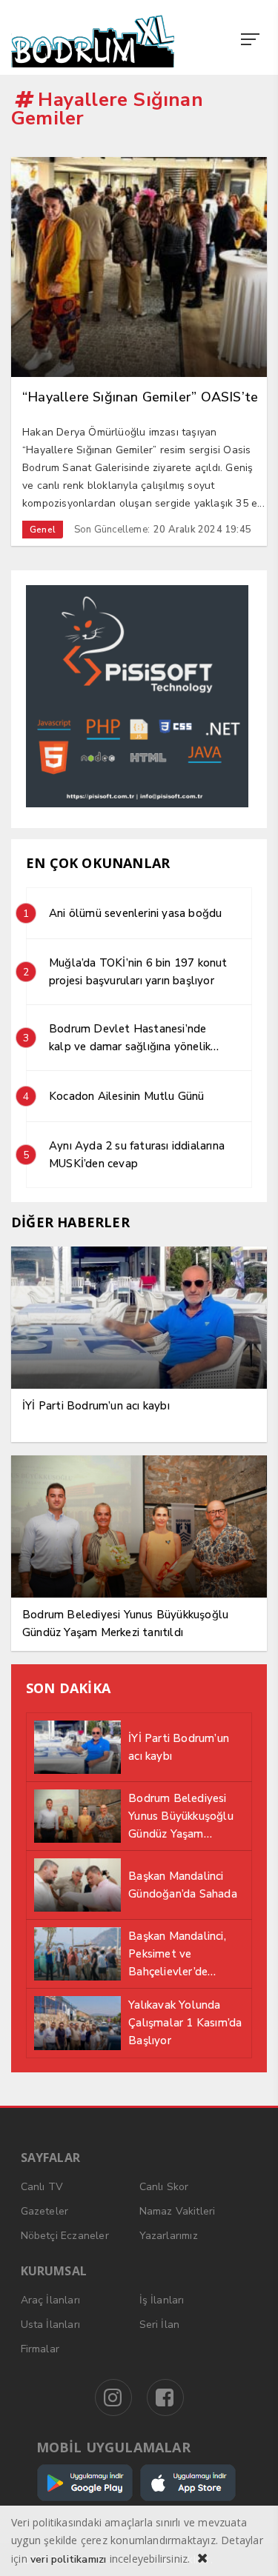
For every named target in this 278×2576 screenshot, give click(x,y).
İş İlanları (162, 2300)
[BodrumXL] (99, 41)
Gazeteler (45, 2211)
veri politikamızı (68, 2559)
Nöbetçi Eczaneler (65, 2236)
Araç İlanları (51, 2300)
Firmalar (40, 2349)
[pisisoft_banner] (137, 804)
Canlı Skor (164, 2187)
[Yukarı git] (248, 2546)
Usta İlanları (51, 2325)
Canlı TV (42, 2187)
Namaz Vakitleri (178, 2211)
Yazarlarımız (169, 2236)
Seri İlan (160, 2325)
